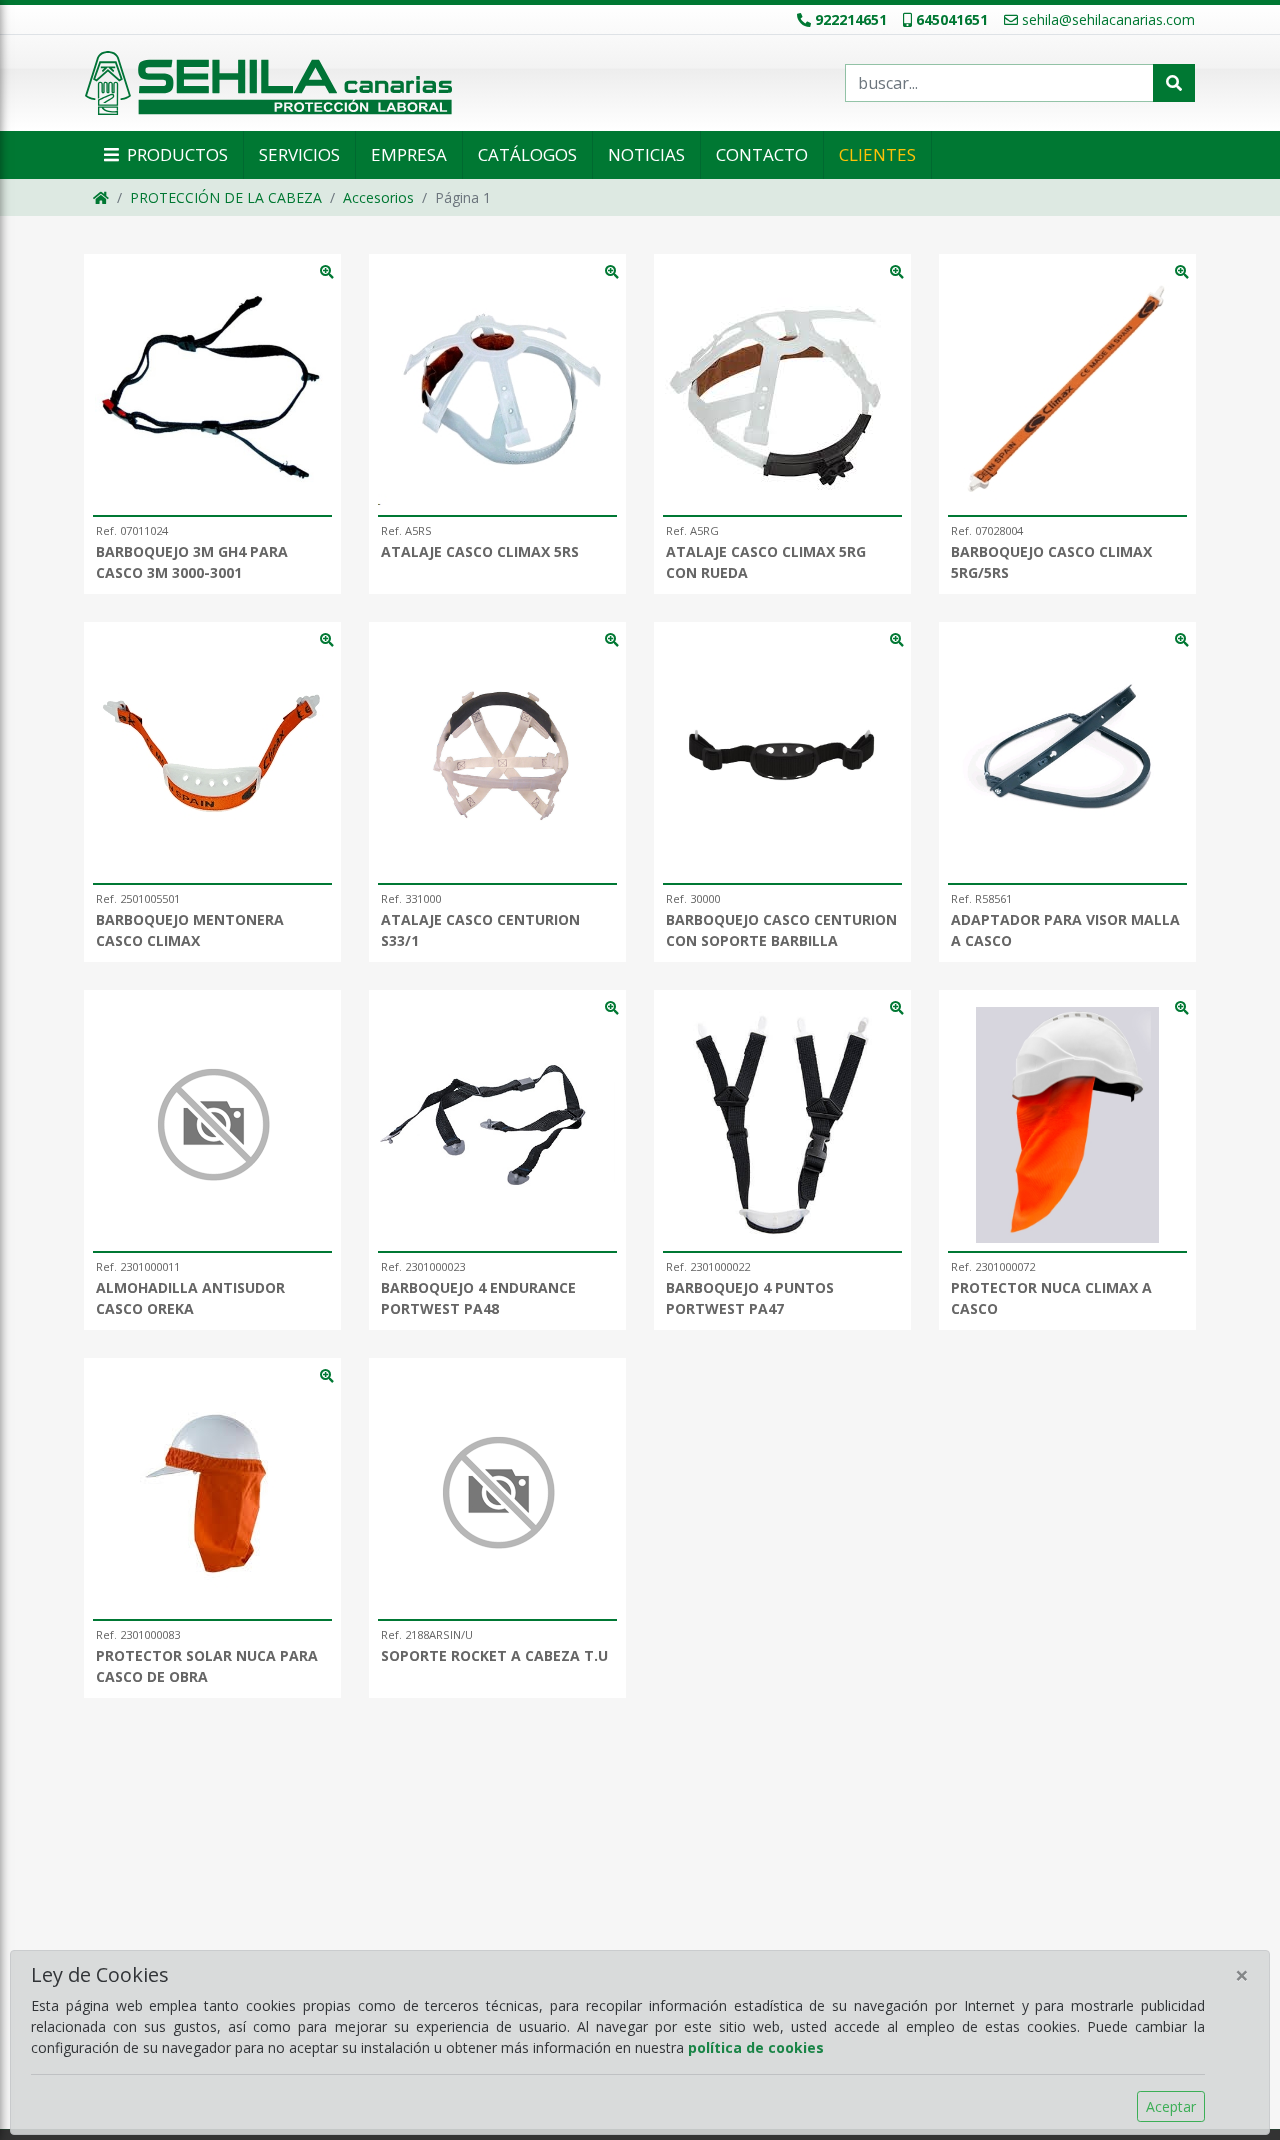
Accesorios (378, 197)
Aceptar (1171, 2106)
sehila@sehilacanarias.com (1108, 19)
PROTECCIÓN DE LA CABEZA (226, 197)
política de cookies (756, 2047)
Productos (175, 154)
